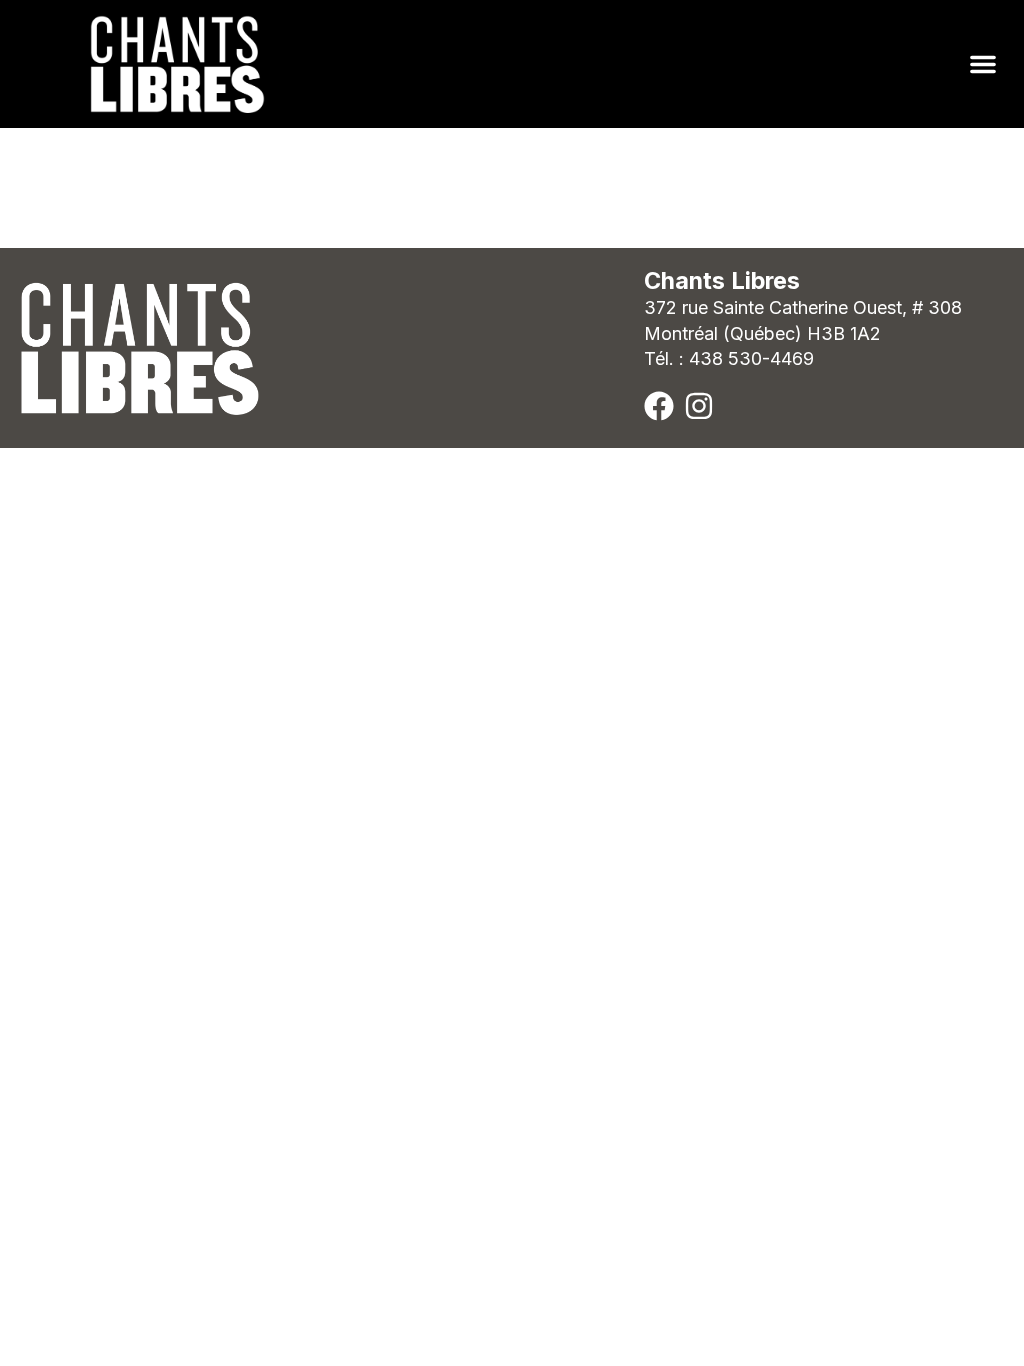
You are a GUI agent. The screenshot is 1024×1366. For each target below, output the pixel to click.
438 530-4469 (751, 358)
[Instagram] (699, 406)
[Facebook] (659, 406)
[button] (983, 64)
